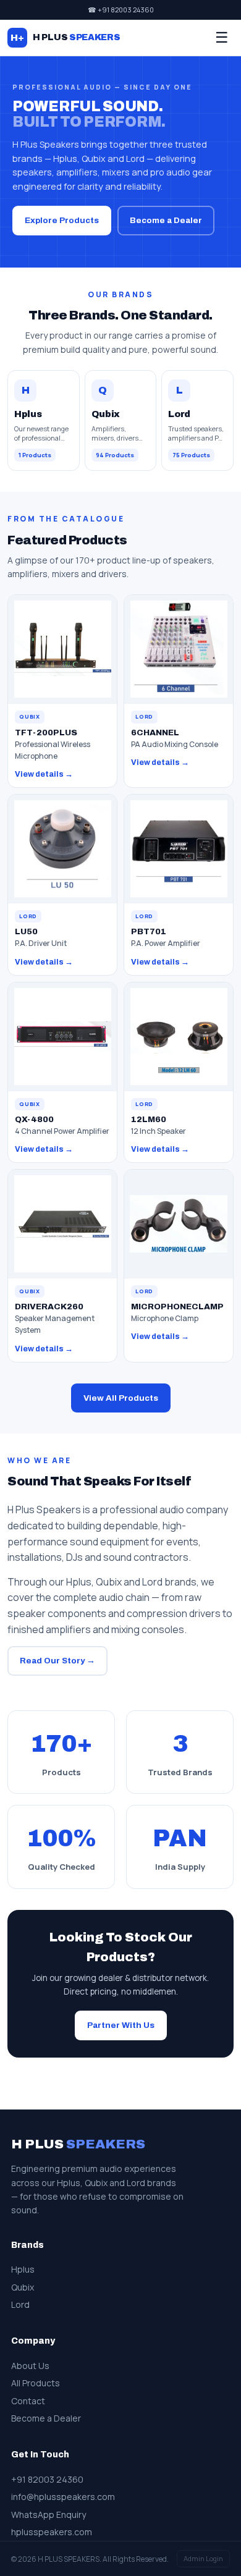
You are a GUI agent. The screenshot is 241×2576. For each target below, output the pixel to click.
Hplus (23, 2269)
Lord (20, 2304)
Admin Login (203, 2558)
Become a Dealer (166, 220)
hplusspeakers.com (52, 2532)
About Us (30, 2366)
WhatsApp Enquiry (49, 2515)
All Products (36, 2383)
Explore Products (62, 220)
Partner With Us (121, 2025)
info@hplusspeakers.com (63, 2497)
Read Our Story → (57, 1661)
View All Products (121, 1398)
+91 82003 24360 (47, 2479)
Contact (28, 2401)
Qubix (23, 2287)
